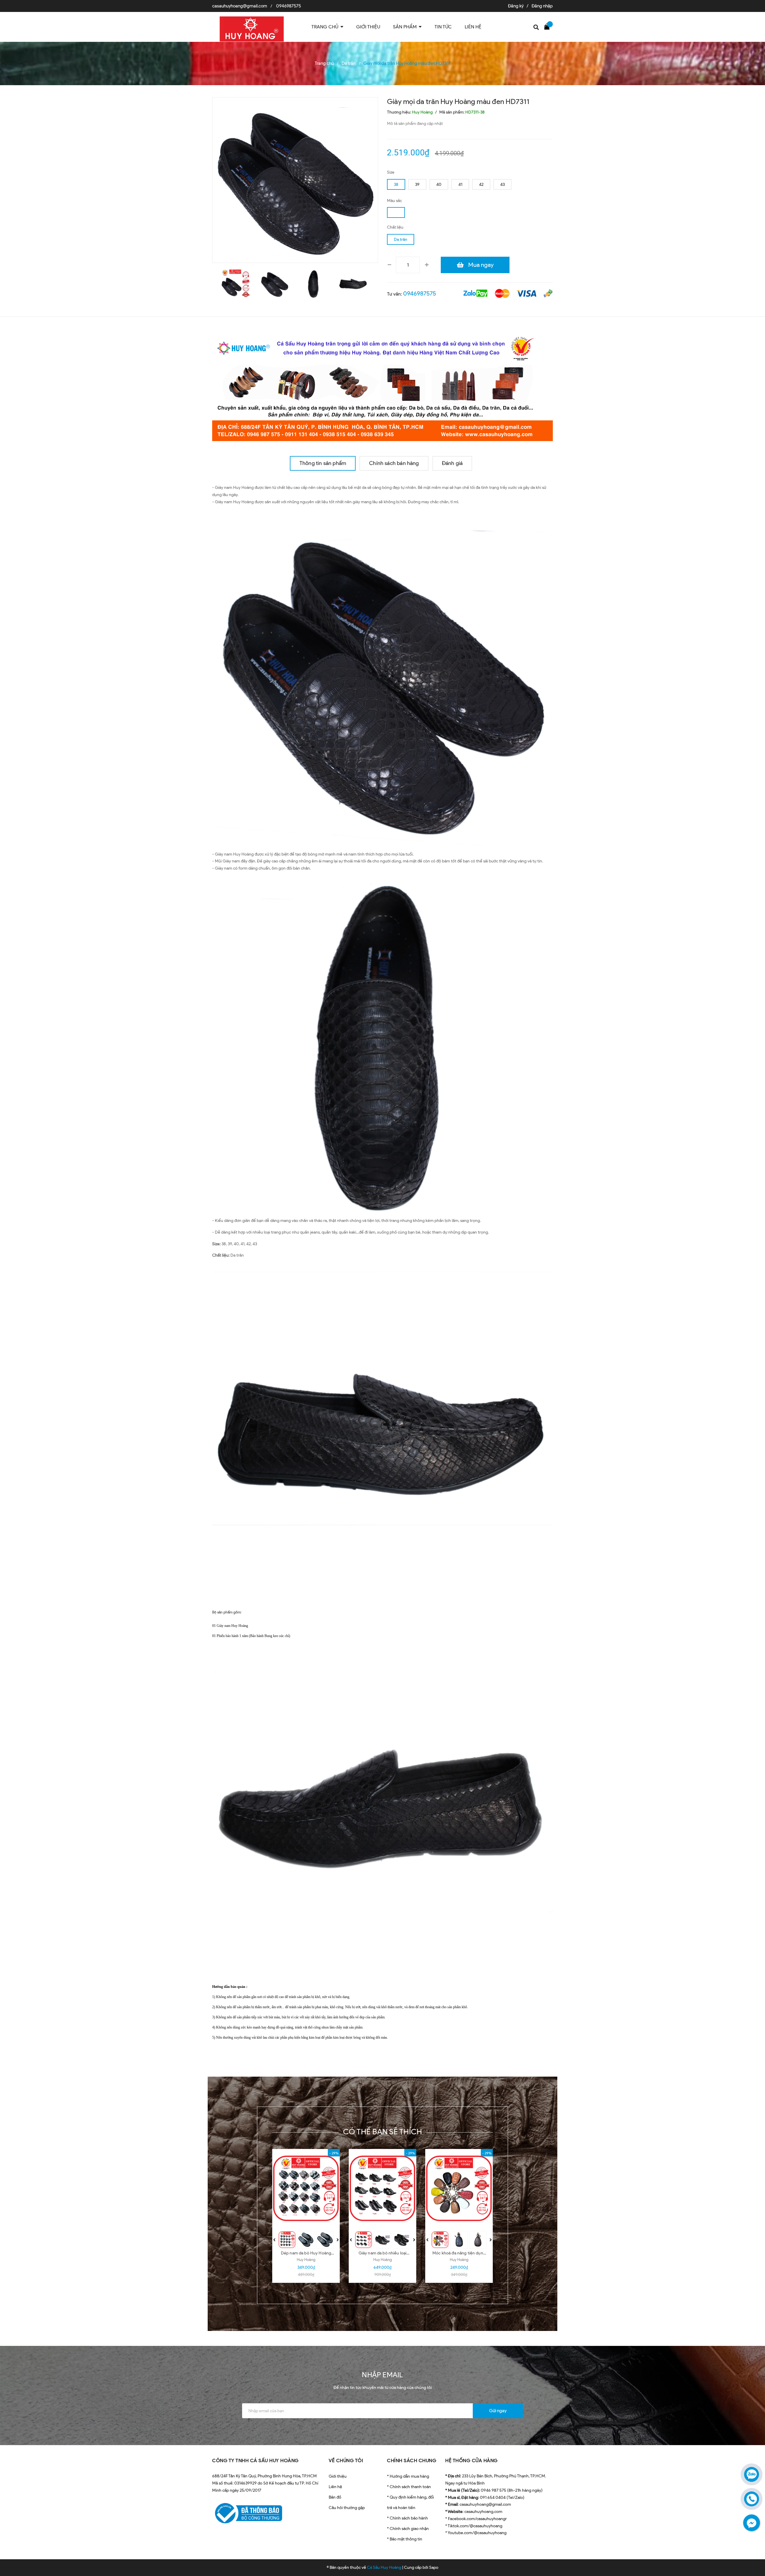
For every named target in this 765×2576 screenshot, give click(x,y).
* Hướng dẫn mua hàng (408, 2476)
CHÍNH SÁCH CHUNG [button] (412, 2460)
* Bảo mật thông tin (405, 2539)
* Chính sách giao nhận (408, 2529)
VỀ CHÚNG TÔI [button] (346, 2460)
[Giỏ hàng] (548, 26)
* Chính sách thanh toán (409, 2487)
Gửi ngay (498, 2411)
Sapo (434, 2567)
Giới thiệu (338, 2476)
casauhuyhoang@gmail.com (240, 6)
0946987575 (289, 6)
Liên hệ (335, 2487)
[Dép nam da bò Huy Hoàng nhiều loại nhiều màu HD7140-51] (306, 2188)
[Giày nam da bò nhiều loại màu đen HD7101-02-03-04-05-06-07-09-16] (382, 2188)
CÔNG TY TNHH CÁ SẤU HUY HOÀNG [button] (255, 2460)
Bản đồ (335, 2497)
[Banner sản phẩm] (382, 386)
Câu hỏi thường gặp (347, 2508)
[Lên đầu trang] (753, 2545)
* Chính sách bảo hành (407, 2518)
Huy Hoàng (306, 2260)
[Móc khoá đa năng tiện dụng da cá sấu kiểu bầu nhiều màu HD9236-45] (459, 2188)
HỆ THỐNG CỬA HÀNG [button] (472, 2460)
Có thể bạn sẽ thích (383, 2132)
